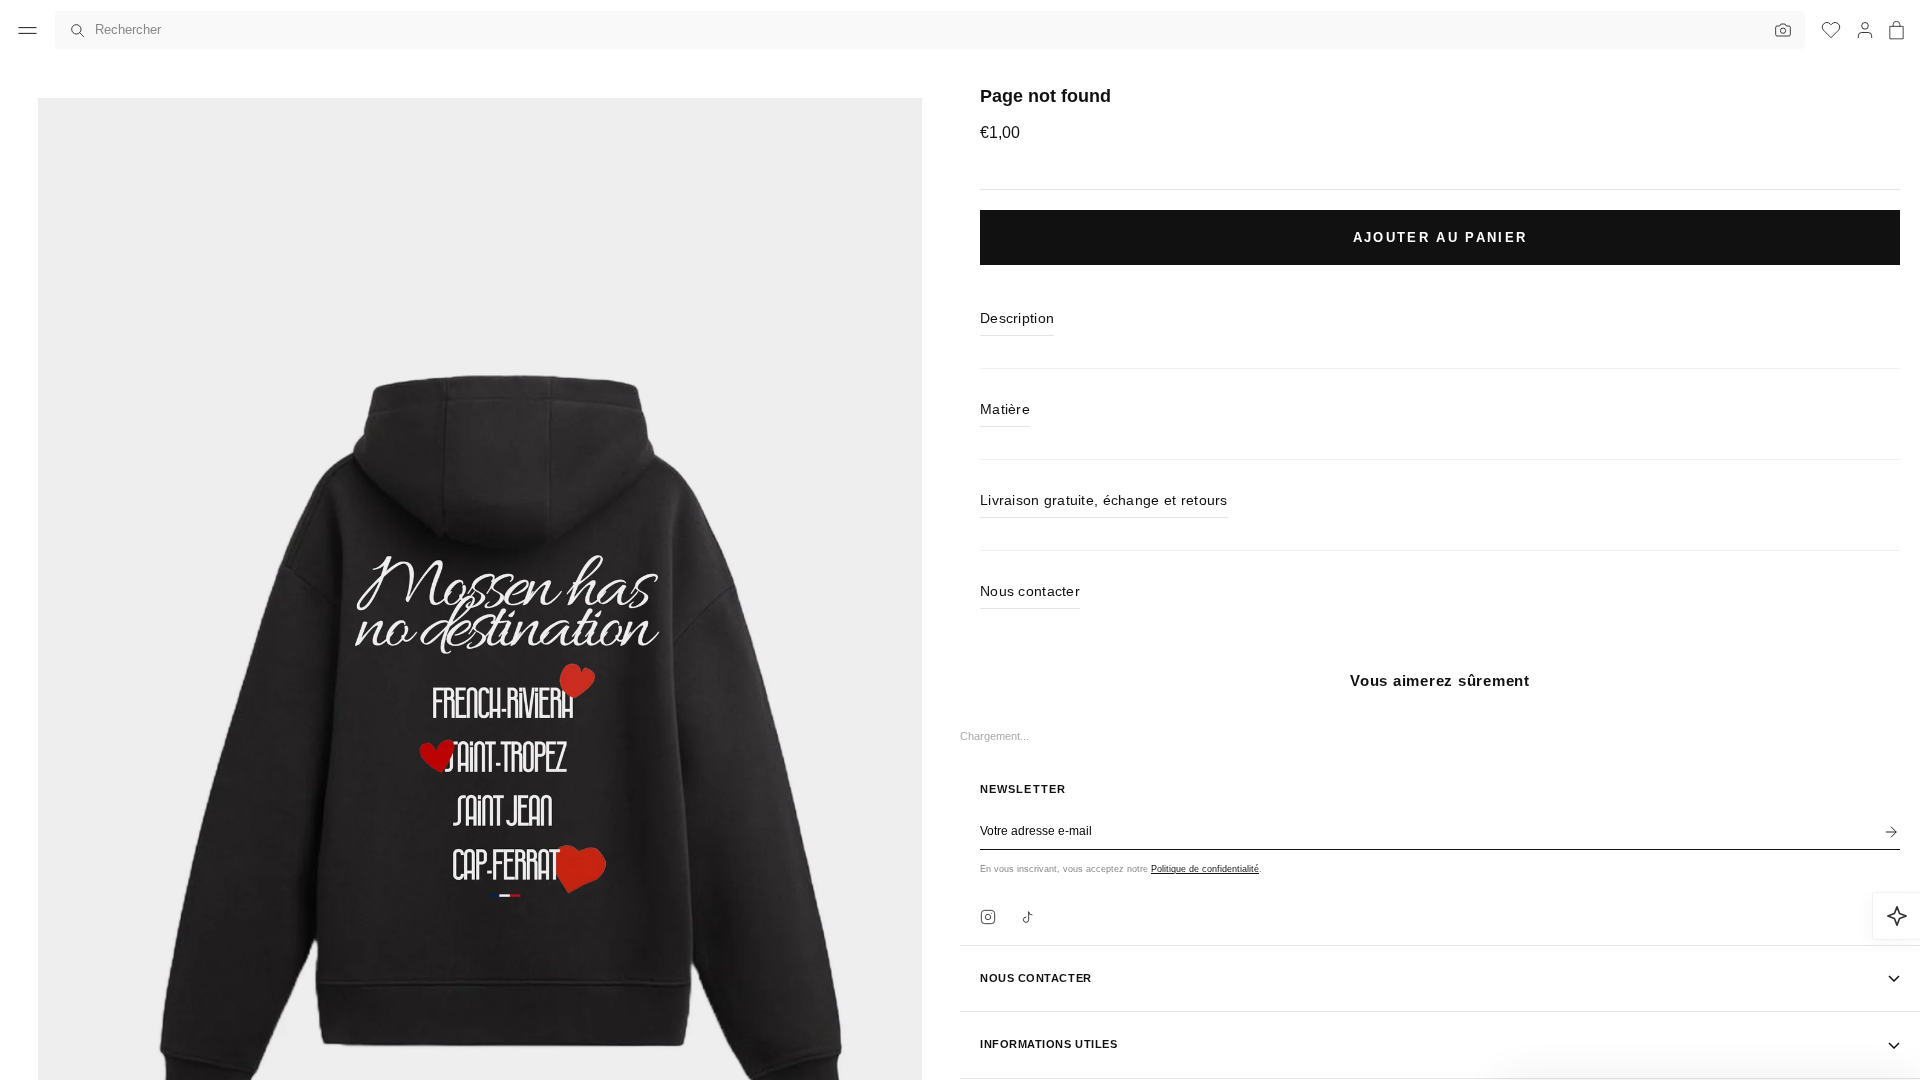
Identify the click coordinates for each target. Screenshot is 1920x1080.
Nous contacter (1030, 591)
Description (1017, 318)
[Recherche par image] (1778, 30)
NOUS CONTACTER (1036, 978)
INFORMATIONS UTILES (1048, 1044)
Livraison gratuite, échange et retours (1104, 500)
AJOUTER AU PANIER (1440, 237)
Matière (1005, 409)
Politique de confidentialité (1205, 869)
